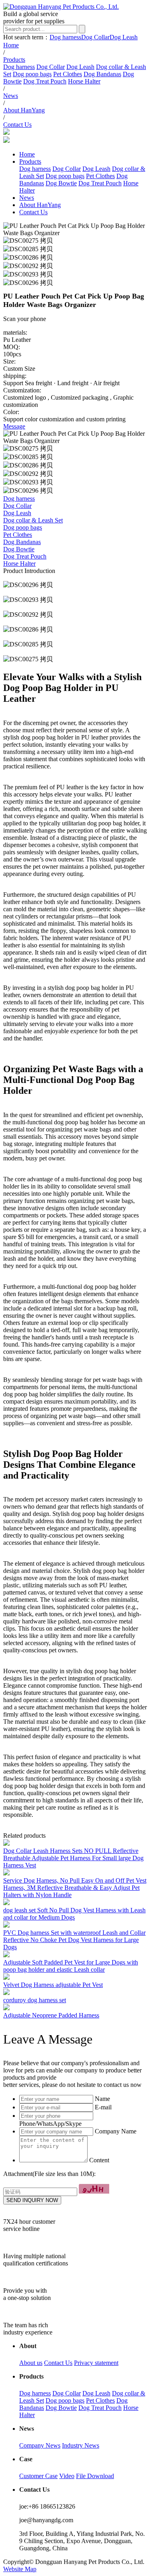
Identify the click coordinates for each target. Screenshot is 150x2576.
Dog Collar (95, 37)
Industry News (81, 2445)
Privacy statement (96, 2363)
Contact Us (58, 2363)
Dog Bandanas (102, 74)
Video (67, 2476)
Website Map (20, 2569)
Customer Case (38, 2476)
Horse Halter (84, 81)
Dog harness (65, 37)
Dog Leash (124, 37)
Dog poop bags (32, 74)
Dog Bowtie (61, 183)
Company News (40, 2445)
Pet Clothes (68, 74)
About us (31, 2363)
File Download (95, 2476)
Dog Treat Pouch (45, 81)
